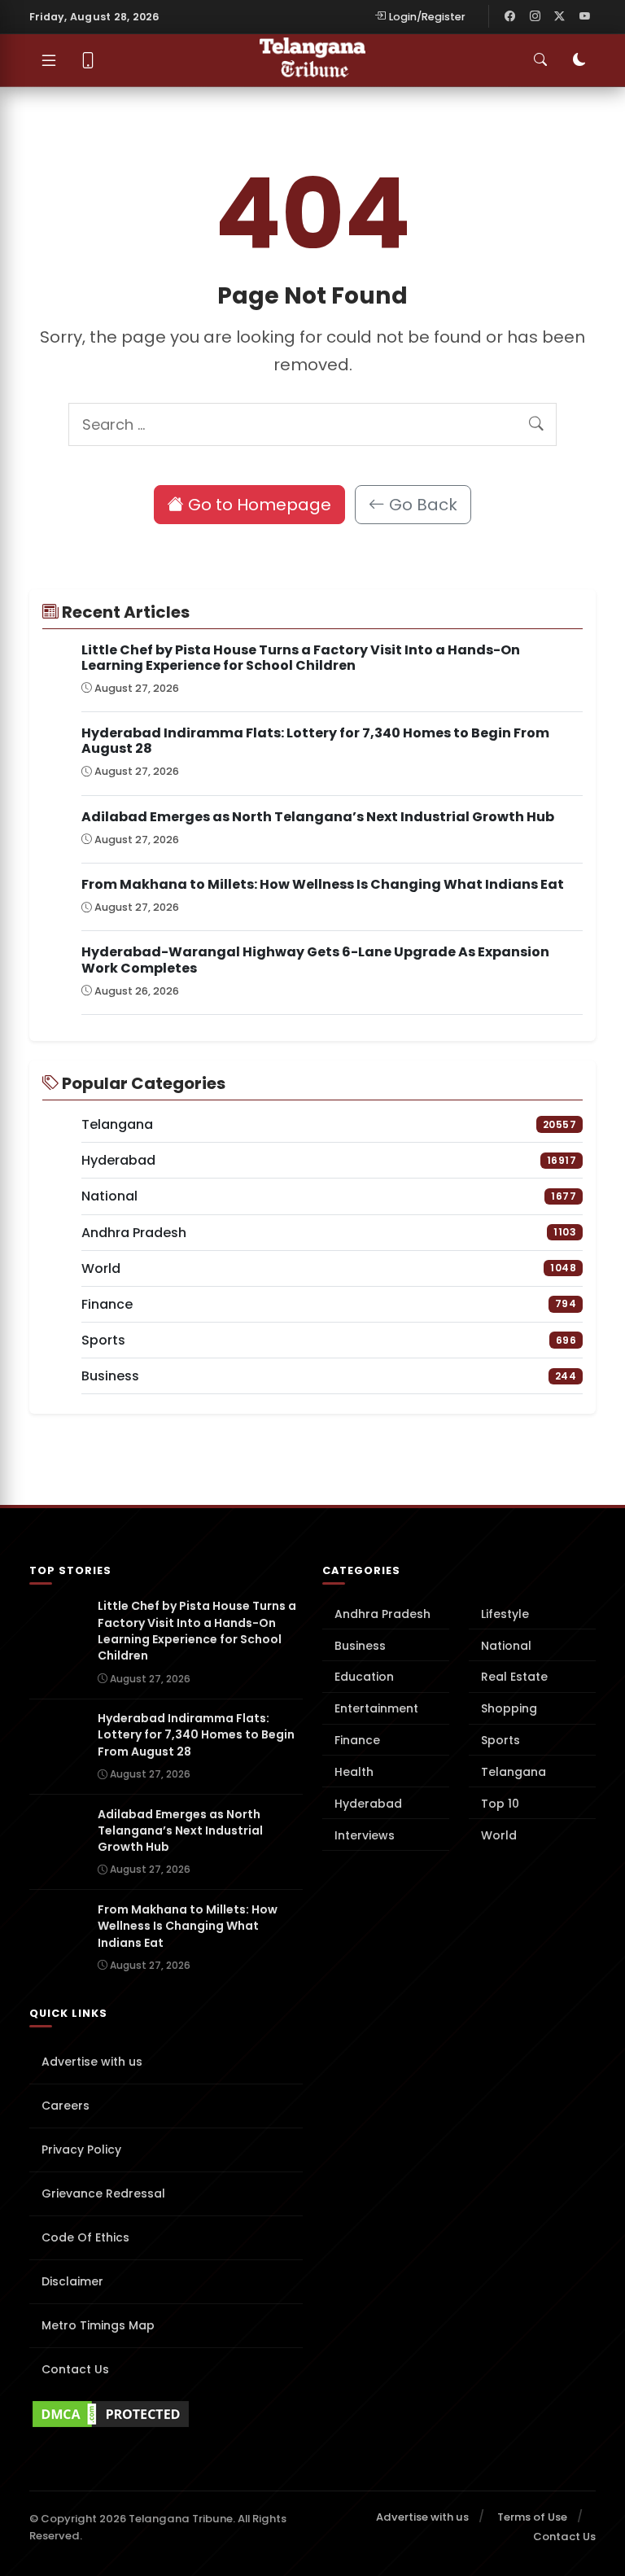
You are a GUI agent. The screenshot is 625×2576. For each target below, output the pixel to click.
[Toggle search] (540, 60)
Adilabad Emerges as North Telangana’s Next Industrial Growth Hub (318, 817)
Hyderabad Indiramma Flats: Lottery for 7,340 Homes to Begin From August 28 (315, 741)
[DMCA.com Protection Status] (166, 2414)
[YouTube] (584, 16)
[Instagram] (535, 16)
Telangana (514, 1772)
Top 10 (500, 1804)
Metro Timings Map (98, 2325)
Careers (66, 2106)
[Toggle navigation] (49, 60)
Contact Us (75, 2369)
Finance (357, 1740)
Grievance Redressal (103, 2193)
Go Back (421, 505)
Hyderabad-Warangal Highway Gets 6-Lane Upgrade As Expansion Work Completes (315, 960)
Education (364, 1677)
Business (360, 1646)
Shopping (509, 1708)
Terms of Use (532, 2517)
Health (354, 1772)
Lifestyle (505, 1614)
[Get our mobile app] (88, 61)
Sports (500, 1740)
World (499, 1835)
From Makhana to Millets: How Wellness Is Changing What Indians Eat (323, 884)
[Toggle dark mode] (579, 60)
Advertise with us (92, 2062)
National (506, 1646)
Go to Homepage (258, 505)
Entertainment (376, 1708)
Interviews (365, 1835)
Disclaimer (72, 2281)
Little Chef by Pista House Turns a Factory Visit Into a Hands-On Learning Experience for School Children (301, 658)
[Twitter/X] (560, 16)
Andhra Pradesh (382, 1614)
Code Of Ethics (85, 2237)
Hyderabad (368, 1804)
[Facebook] (510, 16)
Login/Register (427, 17)
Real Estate (514, 1677)
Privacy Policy (81, 2150)
